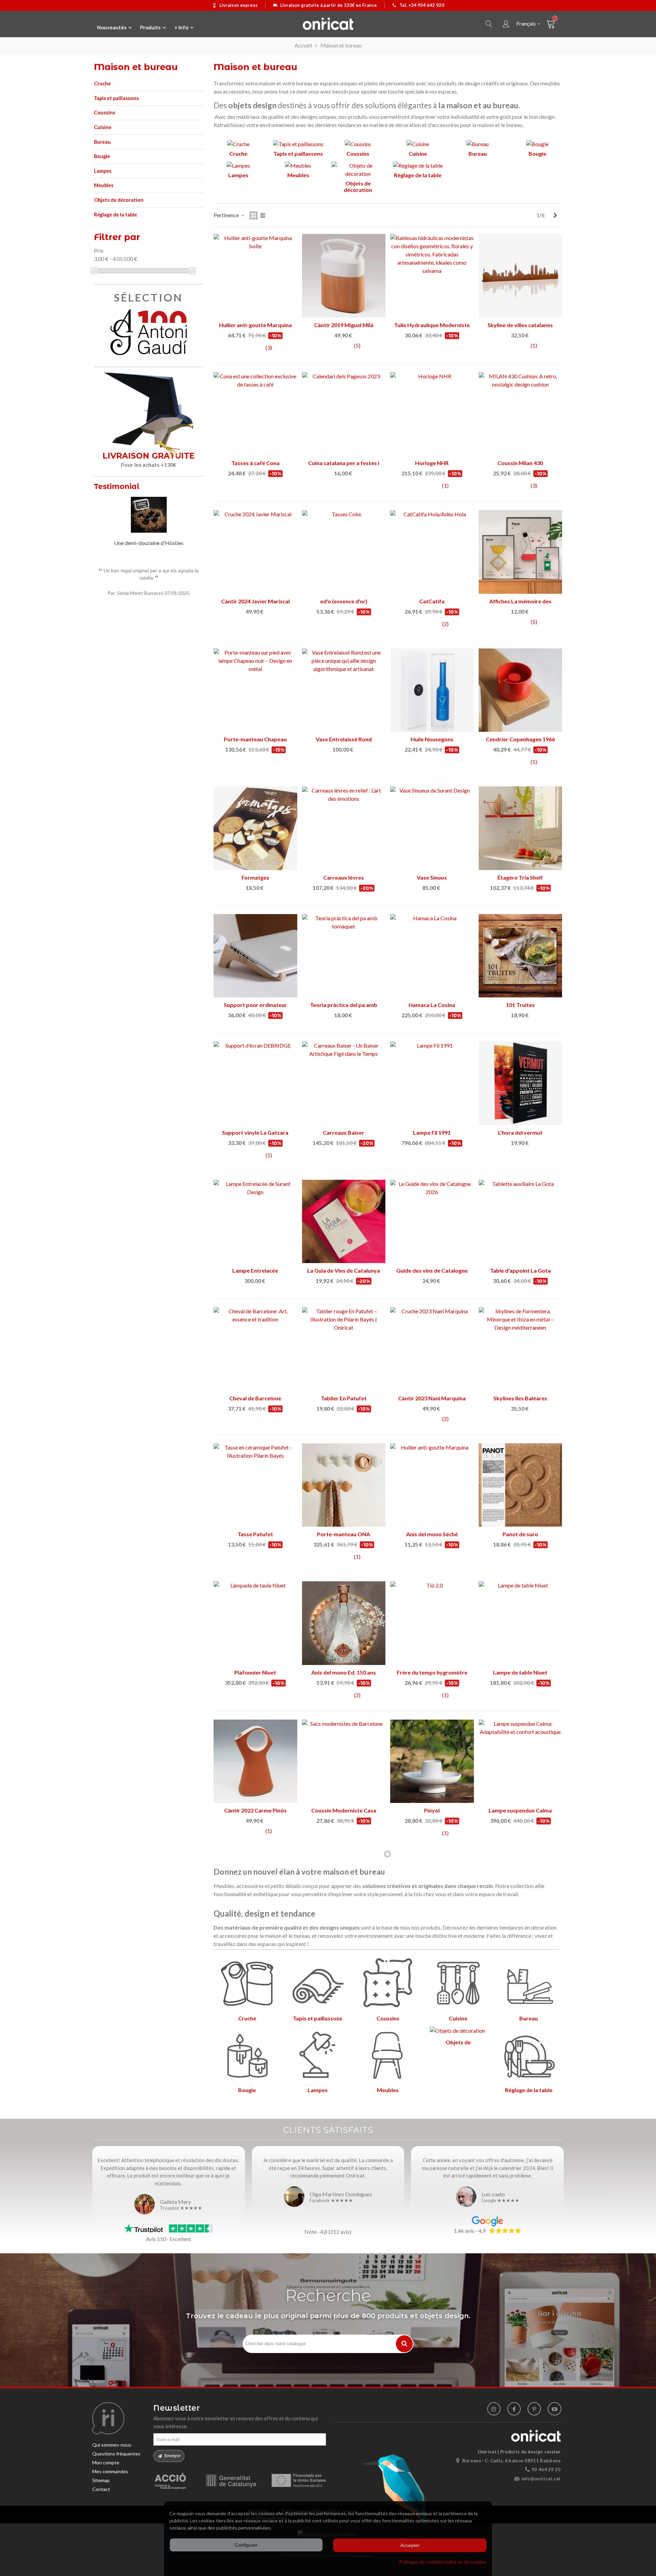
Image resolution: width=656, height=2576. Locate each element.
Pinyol (432, 1810)
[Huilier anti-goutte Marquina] (255, 276)
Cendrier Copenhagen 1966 (520, 739)
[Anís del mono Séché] (432, 1485)
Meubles (104, 185)
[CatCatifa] (432, 552)
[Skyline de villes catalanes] (521, 276)
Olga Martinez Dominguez (341, 2194)
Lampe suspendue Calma (520, 1810)
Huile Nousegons (432, 739)
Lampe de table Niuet (520, 1672)
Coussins (105, 113)
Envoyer (172, 2456)
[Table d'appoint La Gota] (521, 1222)
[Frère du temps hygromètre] (432, 1623)
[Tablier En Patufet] (344, 1349)
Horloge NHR (432, 463)
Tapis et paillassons (116, 98)
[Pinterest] (534, 2409)
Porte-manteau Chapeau (255, 739)
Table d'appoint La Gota (520, 1270)
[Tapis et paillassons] (298, 145)
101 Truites (520, 1005)
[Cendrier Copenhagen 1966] (521, 690)
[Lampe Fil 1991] (432, 1083)
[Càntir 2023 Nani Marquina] (432, 1349)
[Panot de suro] (521, 1485)
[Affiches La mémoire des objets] (521, 552)
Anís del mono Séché (432, 1534)
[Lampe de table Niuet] (521, 1623)
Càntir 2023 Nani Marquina (432, 1398)
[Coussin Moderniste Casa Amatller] (344, 1761)
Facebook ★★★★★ (331, 2201)
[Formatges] (255, 828)
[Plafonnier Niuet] (255, 1623)
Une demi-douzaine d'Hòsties (149, 543)
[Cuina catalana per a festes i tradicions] (344, 414)
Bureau (102, 142)
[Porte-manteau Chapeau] (255, 690)
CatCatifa (432, 601)
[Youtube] (554, 2409)
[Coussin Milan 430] (521, 414)
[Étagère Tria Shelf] (521, 828)
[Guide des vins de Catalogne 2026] (432, 1222)
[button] (190, 487)
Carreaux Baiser (344, 1132)
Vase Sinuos (432, 877)
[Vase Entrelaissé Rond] (344, 690)
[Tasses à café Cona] (255, 414)
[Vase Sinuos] (432, 828)
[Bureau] (477, 145)
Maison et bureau (136, 67)
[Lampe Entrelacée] (255, 1222)
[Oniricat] (328, 24)
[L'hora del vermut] (521, 1083)
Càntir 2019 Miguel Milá (344, 325)
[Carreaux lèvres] (344, 828)
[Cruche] (238, 145)
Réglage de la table (115, 215)
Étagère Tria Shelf (520, 877)
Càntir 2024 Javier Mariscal (255, 601)
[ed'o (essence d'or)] (344, 552)
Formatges (255, 877)
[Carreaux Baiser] (344, 1083)
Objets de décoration (119, 200)
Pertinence (227, 215)
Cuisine (103, 127)
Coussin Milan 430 (520, 463)
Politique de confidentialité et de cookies (443, 2562)
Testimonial (117, 486)
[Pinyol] (432, 1761)
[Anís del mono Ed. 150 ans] (344, 1623)
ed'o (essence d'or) (344, 601)
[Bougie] (537, 145)
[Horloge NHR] (432, 414)
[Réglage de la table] (418, 167)
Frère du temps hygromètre (432, 1672)
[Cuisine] (418, 145)
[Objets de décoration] (358, 171)
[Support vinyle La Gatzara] (255, 1083)
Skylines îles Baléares (520, 1398)
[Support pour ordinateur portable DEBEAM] (255, 956)
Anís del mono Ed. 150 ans (344, 1672)
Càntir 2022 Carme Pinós (255, 1810)
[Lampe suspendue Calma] (521, 1761)
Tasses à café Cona (255, 463)
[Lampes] (238, 167)
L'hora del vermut (520, 1132)
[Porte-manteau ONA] (344, 1485)
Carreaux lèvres (344, 877)
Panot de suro (520, 1534)
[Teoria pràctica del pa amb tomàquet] (344, 956)
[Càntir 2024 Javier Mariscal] (255, 552)
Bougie (102, 156)
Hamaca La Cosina (432, 1005)
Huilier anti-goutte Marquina (255, 325)
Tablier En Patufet (344, 1398)
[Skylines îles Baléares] (521, 1349)
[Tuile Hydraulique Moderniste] (432, 276)
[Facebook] (514, 2409)
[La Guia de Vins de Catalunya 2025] (344, 1222)
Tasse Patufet (255, 1534)
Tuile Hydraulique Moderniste (432, 325)
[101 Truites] (521, 956)
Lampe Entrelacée (255, 1270)
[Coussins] (358, 145)
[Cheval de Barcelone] (255, 1349)
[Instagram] (494, 2409)
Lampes (103, 171)
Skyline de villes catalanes (520, 325)
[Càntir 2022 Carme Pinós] (255, 1761)
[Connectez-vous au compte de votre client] (506, 24)
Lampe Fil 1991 (432, 1132)
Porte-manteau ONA (344, 1534)
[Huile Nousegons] (432, 690)
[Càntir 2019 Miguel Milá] (344, 276)
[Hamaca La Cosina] (432, 956)
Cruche (102, 83)
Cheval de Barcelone (255, 1398)
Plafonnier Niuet (255, 1672)
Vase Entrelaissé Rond (344, 739)
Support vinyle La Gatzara (255, 1132)
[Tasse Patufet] (255, 1485)
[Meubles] (298, 167)
